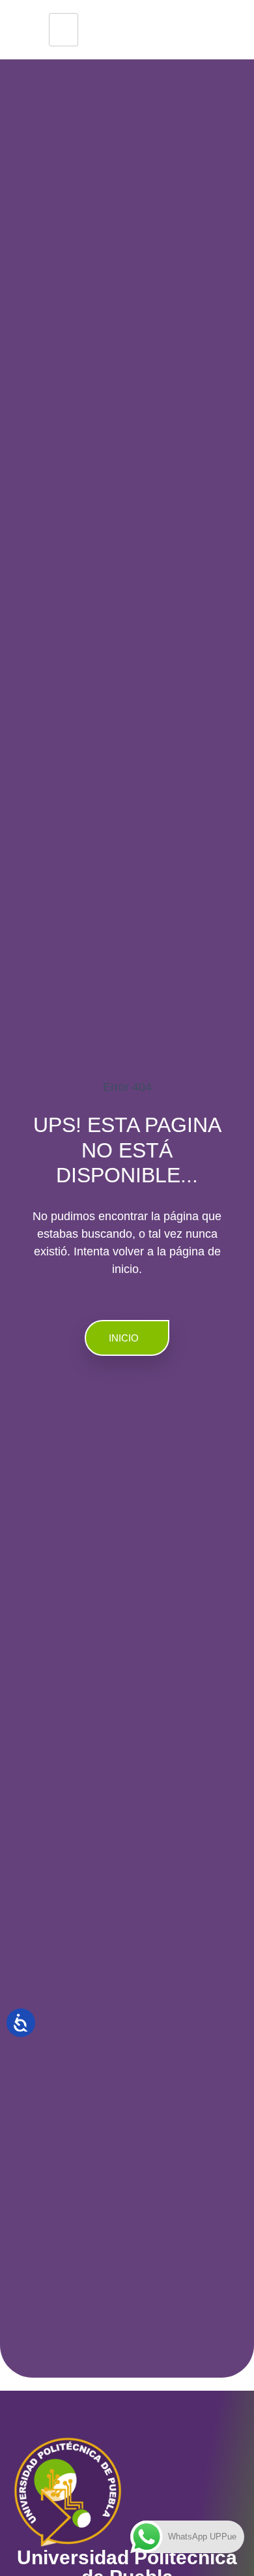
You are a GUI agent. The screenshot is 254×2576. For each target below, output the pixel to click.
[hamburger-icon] (63, 30)
